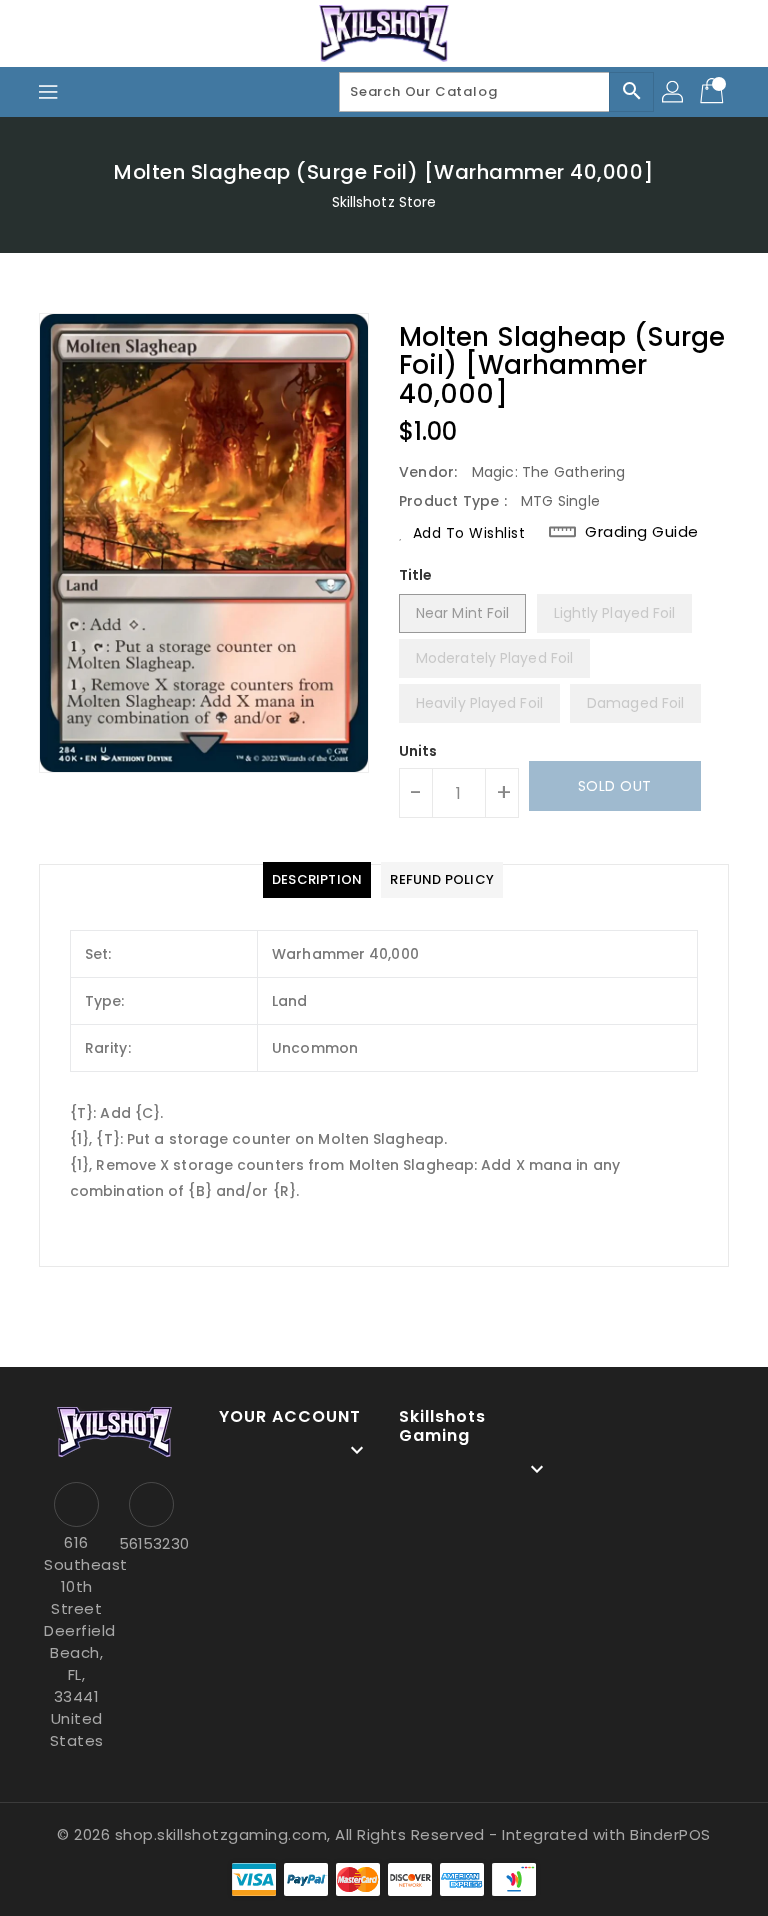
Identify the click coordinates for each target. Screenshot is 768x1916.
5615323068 (151, 1543)
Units (418, 751)
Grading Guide (642, 532)
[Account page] (674, 92)
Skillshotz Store (384, 202)
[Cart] (714, 92)
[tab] (317, 880)
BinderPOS (670, 1834)
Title (416, 575)
